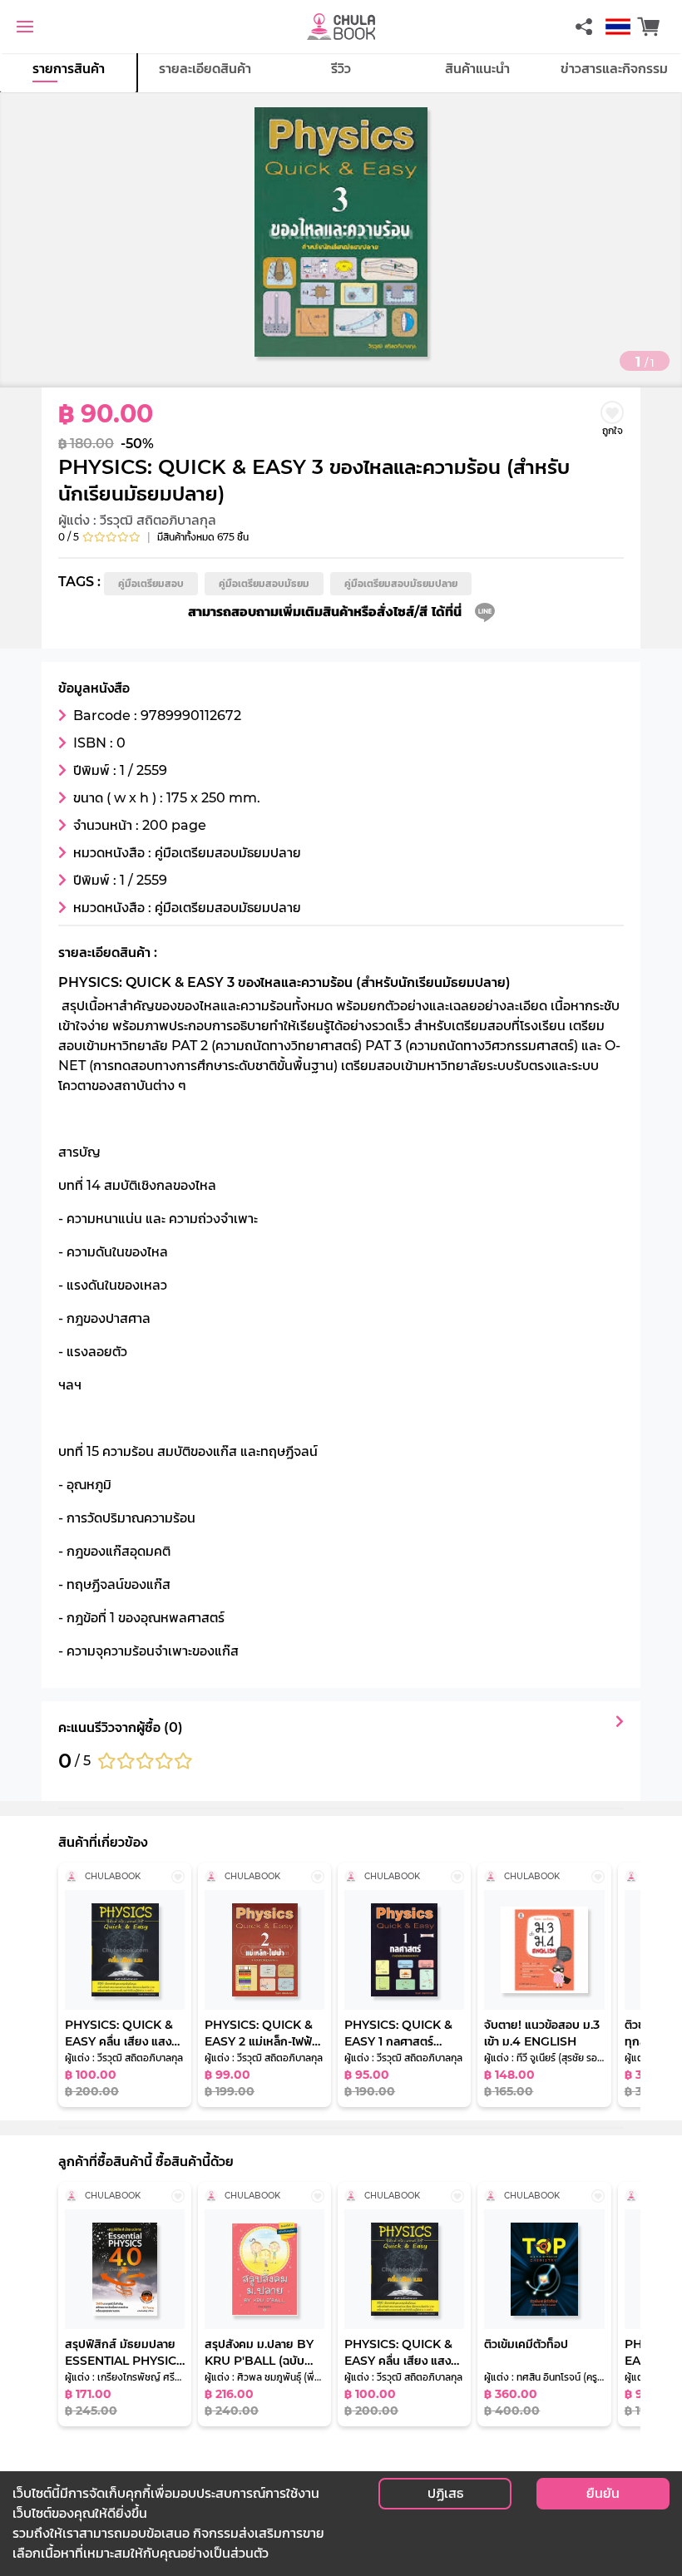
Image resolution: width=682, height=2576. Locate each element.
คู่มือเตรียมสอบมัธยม (264, 583)
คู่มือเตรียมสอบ (151, 583)
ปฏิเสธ (445, 2493)
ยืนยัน (603, 2493)
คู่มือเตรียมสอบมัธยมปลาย (401, 583)
